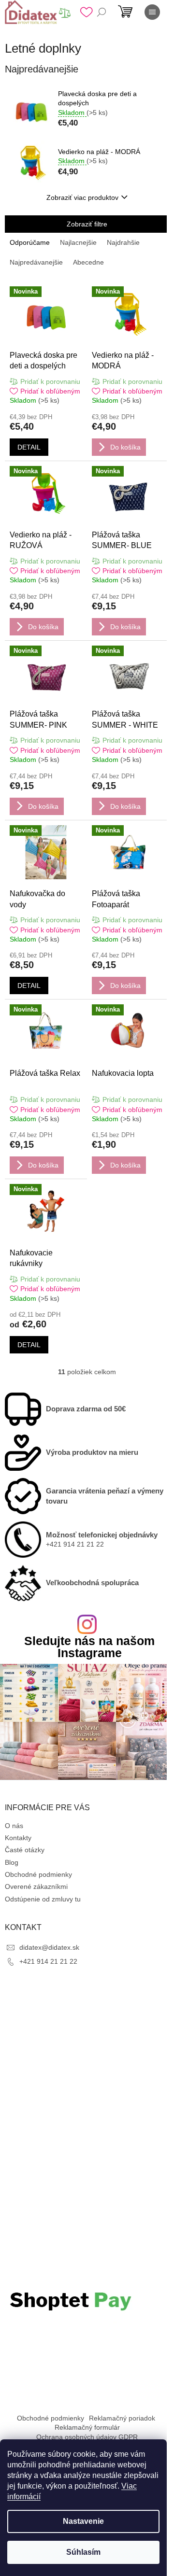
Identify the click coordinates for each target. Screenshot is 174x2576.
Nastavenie (83, 2521)
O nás (14, 1826)
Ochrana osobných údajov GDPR (87, 2437)
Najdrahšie (123, 242)
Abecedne (88, 262)
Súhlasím (83, 2552)
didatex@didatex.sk (49, 1947)
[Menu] (152, 12)
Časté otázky (25, 1850)
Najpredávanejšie (36, 262)
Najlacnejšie (78, 242)
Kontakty (18, 1838)
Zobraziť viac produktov (82, 197)
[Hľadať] (101, 12)
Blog (12, 1862)
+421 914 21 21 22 (48, 1961)
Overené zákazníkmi (36, 1886)
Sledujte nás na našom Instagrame (89, 1647)
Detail (29, 447)
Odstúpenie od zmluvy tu (43, 1899)
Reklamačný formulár (87, 2427)
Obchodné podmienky (38, 1874)
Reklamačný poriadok (122, 2418)
